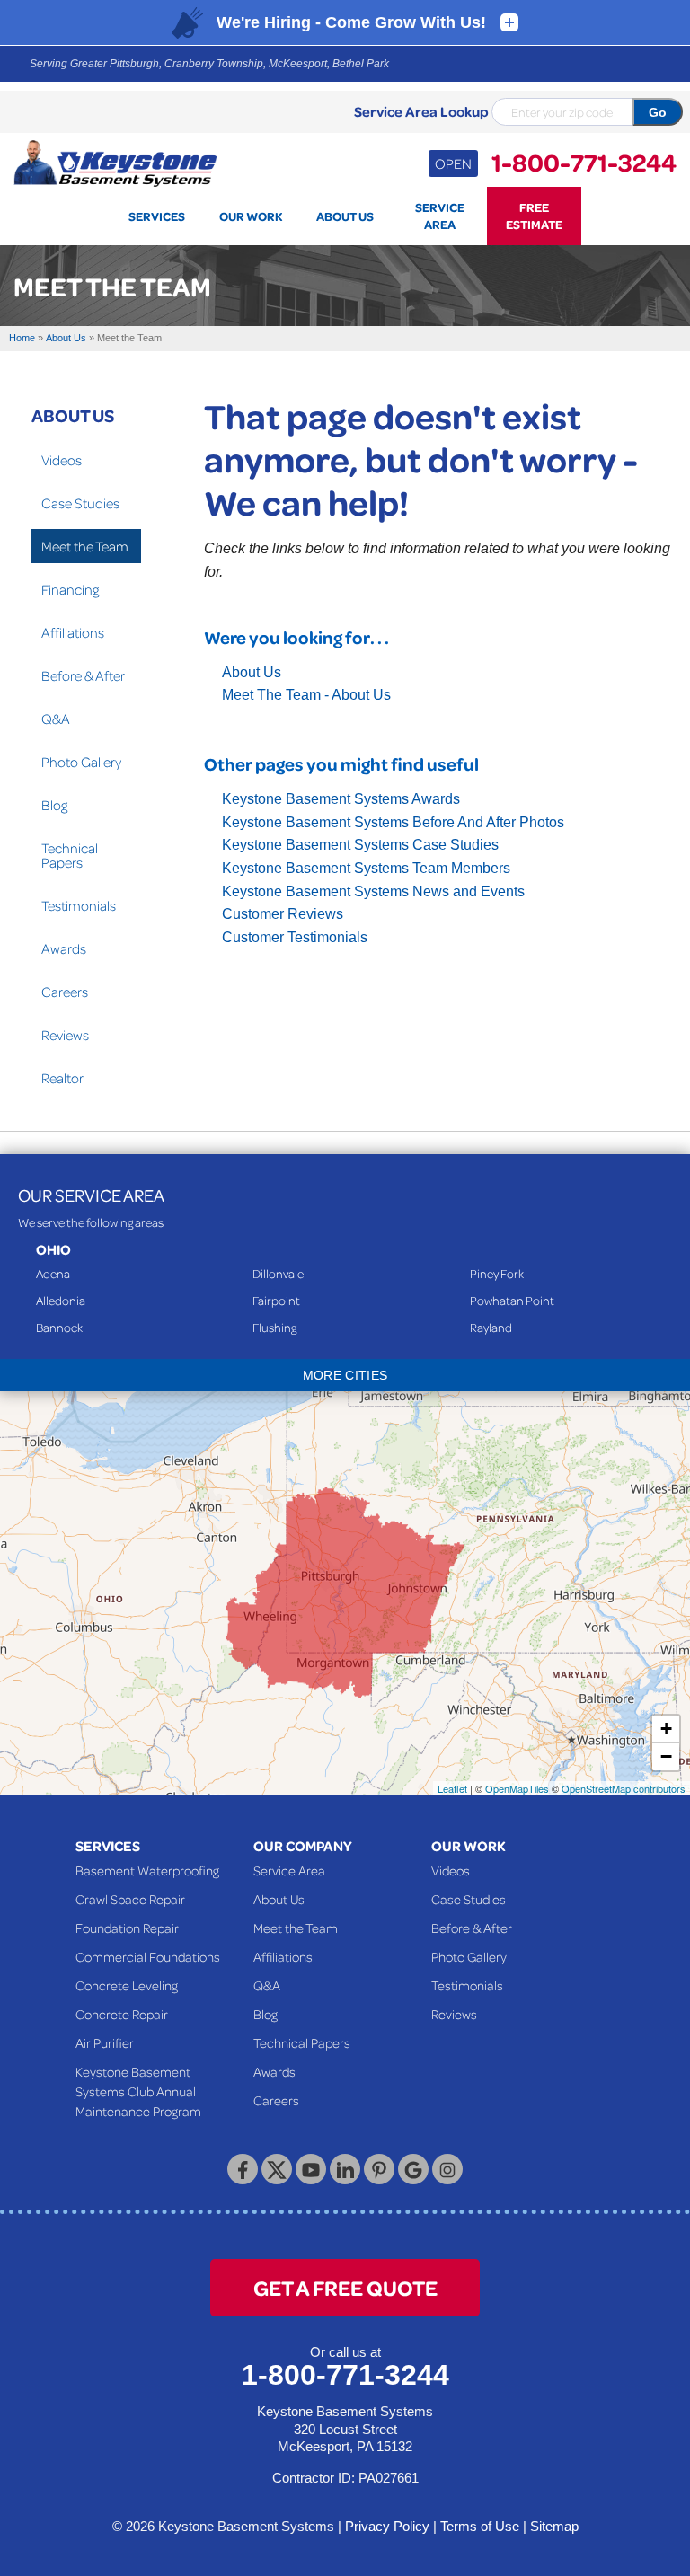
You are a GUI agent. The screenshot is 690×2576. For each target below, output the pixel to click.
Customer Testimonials (295, 937)
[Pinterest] (379, 2169)
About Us (252, 672)
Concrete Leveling (127, 1985)
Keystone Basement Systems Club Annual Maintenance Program (138, 2091)
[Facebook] (243, 2169)
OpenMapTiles (517, 1788)
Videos (62, 460)
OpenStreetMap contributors (624, 1788)
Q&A (56, 719)
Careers (65, 992)
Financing (70, 589)
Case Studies (80, 503)
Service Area (289, 1870)
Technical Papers (70, 855)
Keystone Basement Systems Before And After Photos (393, 822)
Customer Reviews (283, 914)
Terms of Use (480, 2526)
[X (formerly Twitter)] (277, 2169)
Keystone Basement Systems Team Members (366, 868)
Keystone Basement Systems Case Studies (360, 845)
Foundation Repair (127, 1928)
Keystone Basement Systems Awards (341, 799)
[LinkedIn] (345, 2169)
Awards (64, 948)
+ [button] (666, 1729)
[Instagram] (447, 2169)
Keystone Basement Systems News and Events (373, 891)
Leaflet (452, 1788)
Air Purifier (105, 2042)
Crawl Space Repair (130, 1899)
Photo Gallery (81, 762)
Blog (54, 805)
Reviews (65, 1035)
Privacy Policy (387, 2526)
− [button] (666, 1756)
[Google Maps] (413, 2169)
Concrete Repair (122, 2014)
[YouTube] (311, 2169)
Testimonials (79, 905)
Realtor (62, 1078)
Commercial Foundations (148, 1956)
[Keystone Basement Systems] (115, 162)
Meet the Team (85, 546)
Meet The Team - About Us (306, 695)
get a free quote (345, 2287)
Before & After (83, 675)
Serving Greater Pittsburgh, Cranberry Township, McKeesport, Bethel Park (209, 64)
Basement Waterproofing (147, 1870)
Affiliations (73, 632)
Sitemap (554, 2526)
